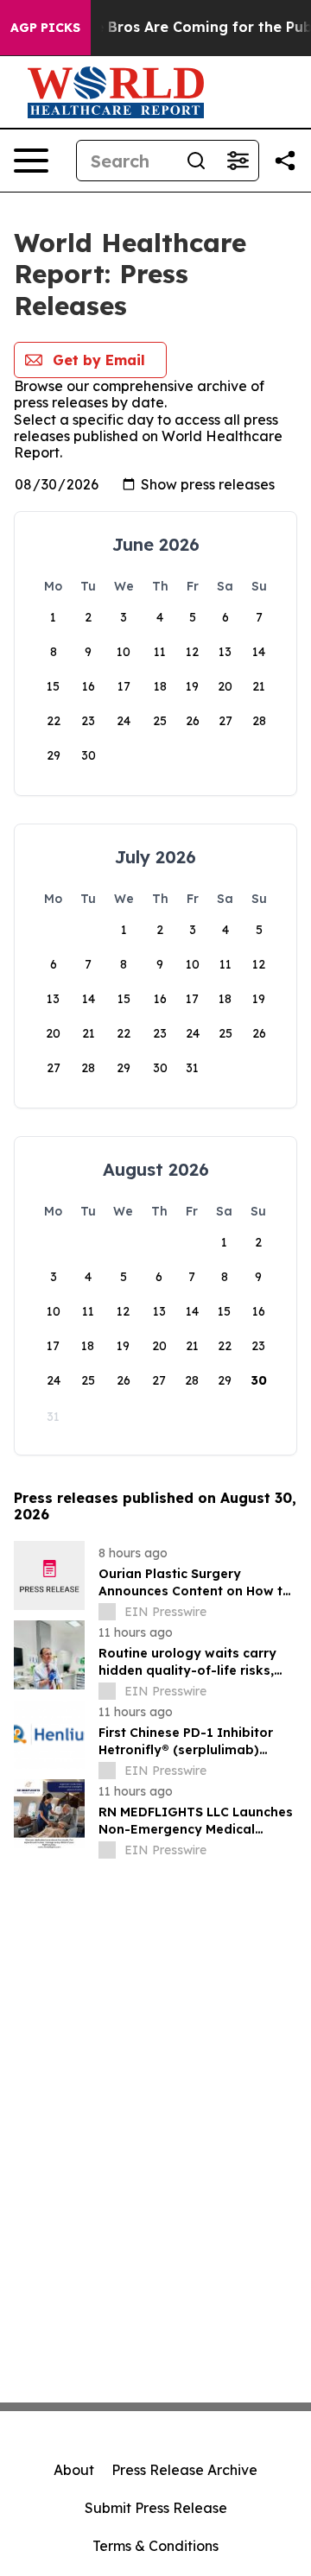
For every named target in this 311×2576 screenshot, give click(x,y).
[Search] (196, 161)
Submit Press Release (156, 2508)
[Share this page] (285, 161)
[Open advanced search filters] (238, 161)
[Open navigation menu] (31, 161)
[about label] (107, 1612)
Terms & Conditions (155, 2546)
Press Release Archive (184, 2470)
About (74, 2470)
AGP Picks (45, 28)
